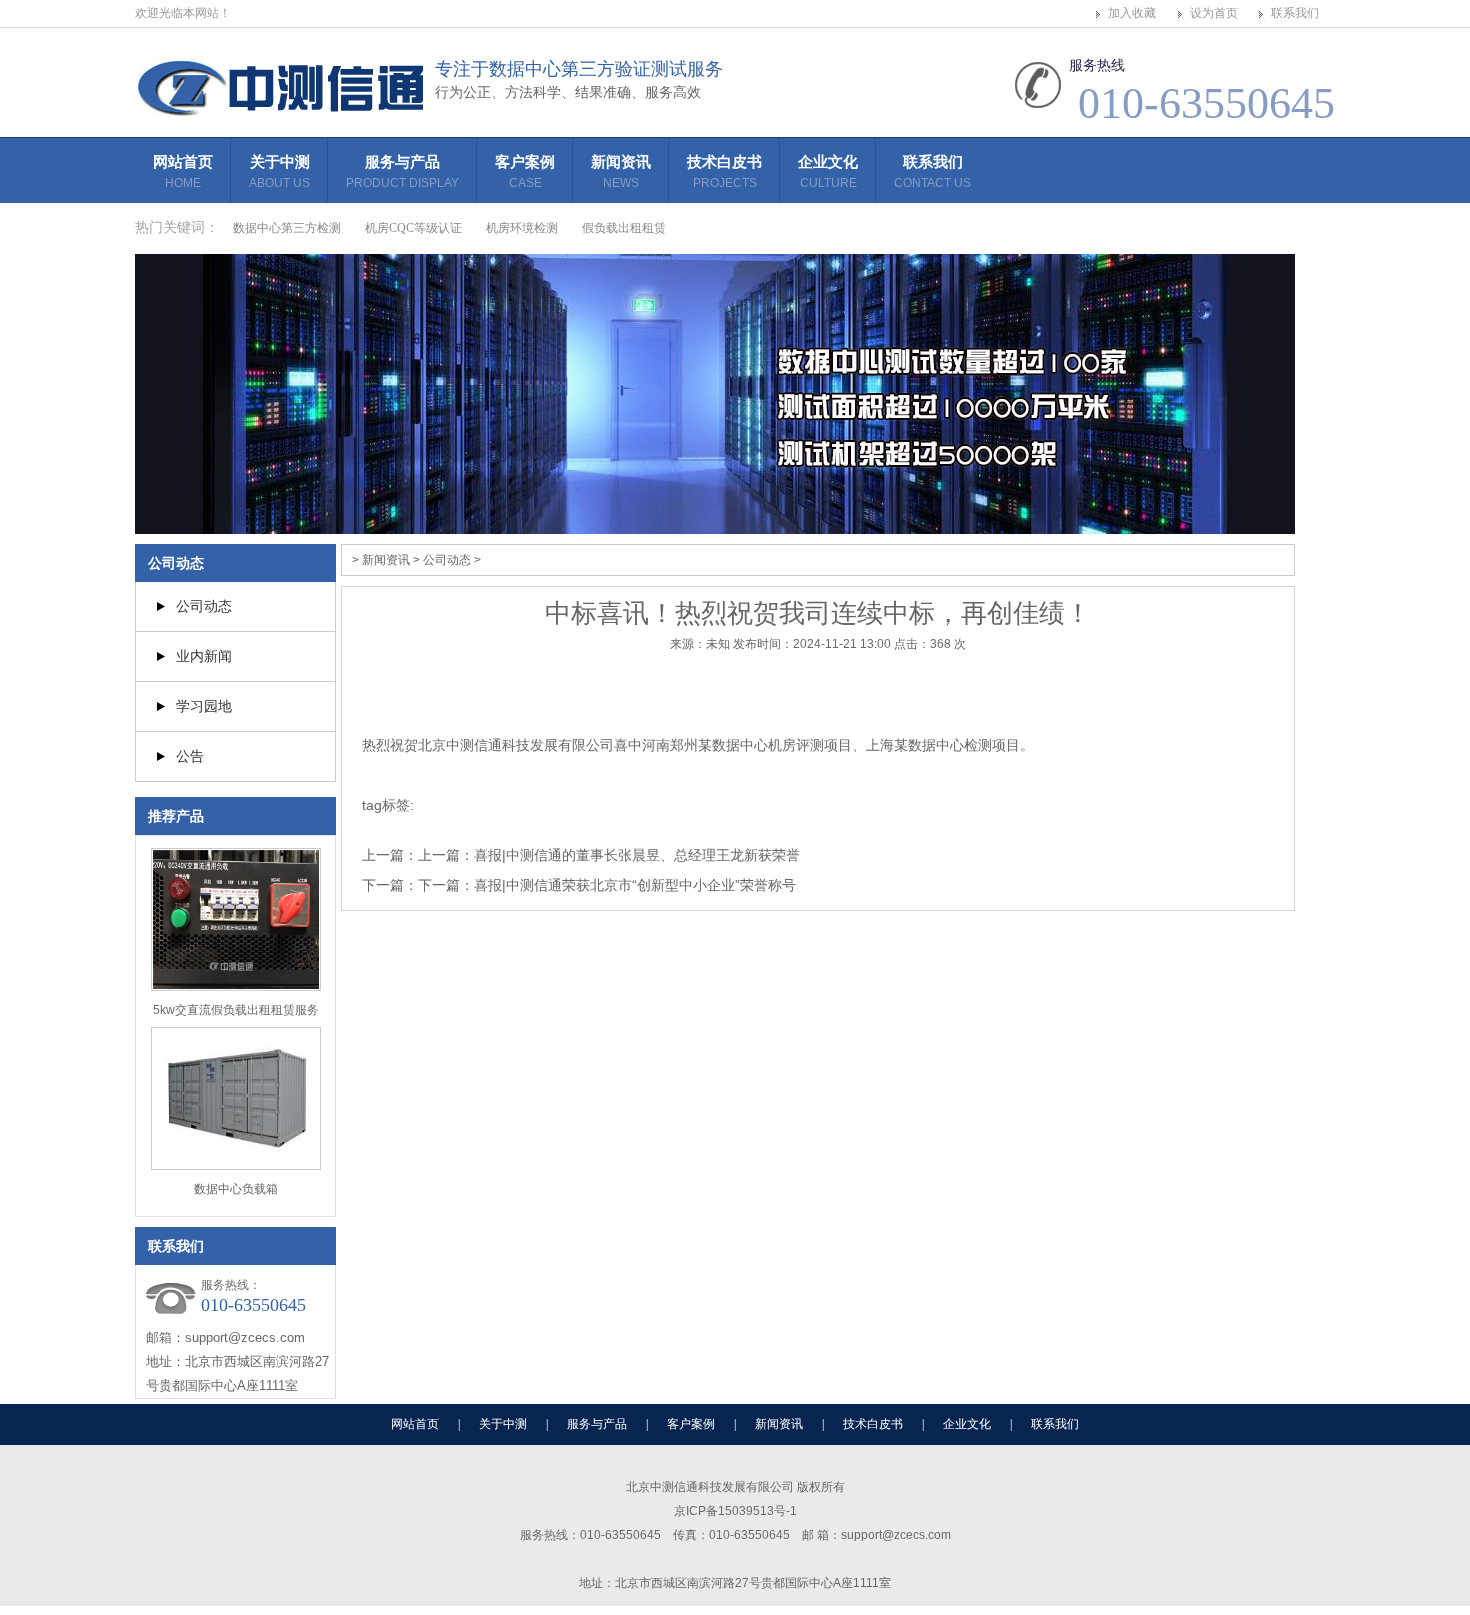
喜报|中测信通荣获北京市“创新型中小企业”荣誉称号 (635, 885)
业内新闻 (204, 656)
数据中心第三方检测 (287, 228)
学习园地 (204, 706)
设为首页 (1214, 13)
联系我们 (1295, 13)
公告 (190, 756)
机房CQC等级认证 (413, 228)
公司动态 (176, 563)
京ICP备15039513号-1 (735, 1511)
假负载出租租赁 (624, 228)
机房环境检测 (522, 228)
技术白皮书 (724, 171)
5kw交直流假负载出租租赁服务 (236, 1010)
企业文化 (828, 171)
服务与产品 (402, 171)
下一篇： (446, 885)
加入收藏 (1132, 13)
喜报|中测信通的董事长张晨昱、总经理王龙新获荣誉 (637, 855)
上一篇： (446, 855)
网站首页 (183, 171)
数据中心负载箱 (236, 1189)
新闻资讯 (621, 171)
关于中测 (279, 171)
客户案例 (525, 171)
